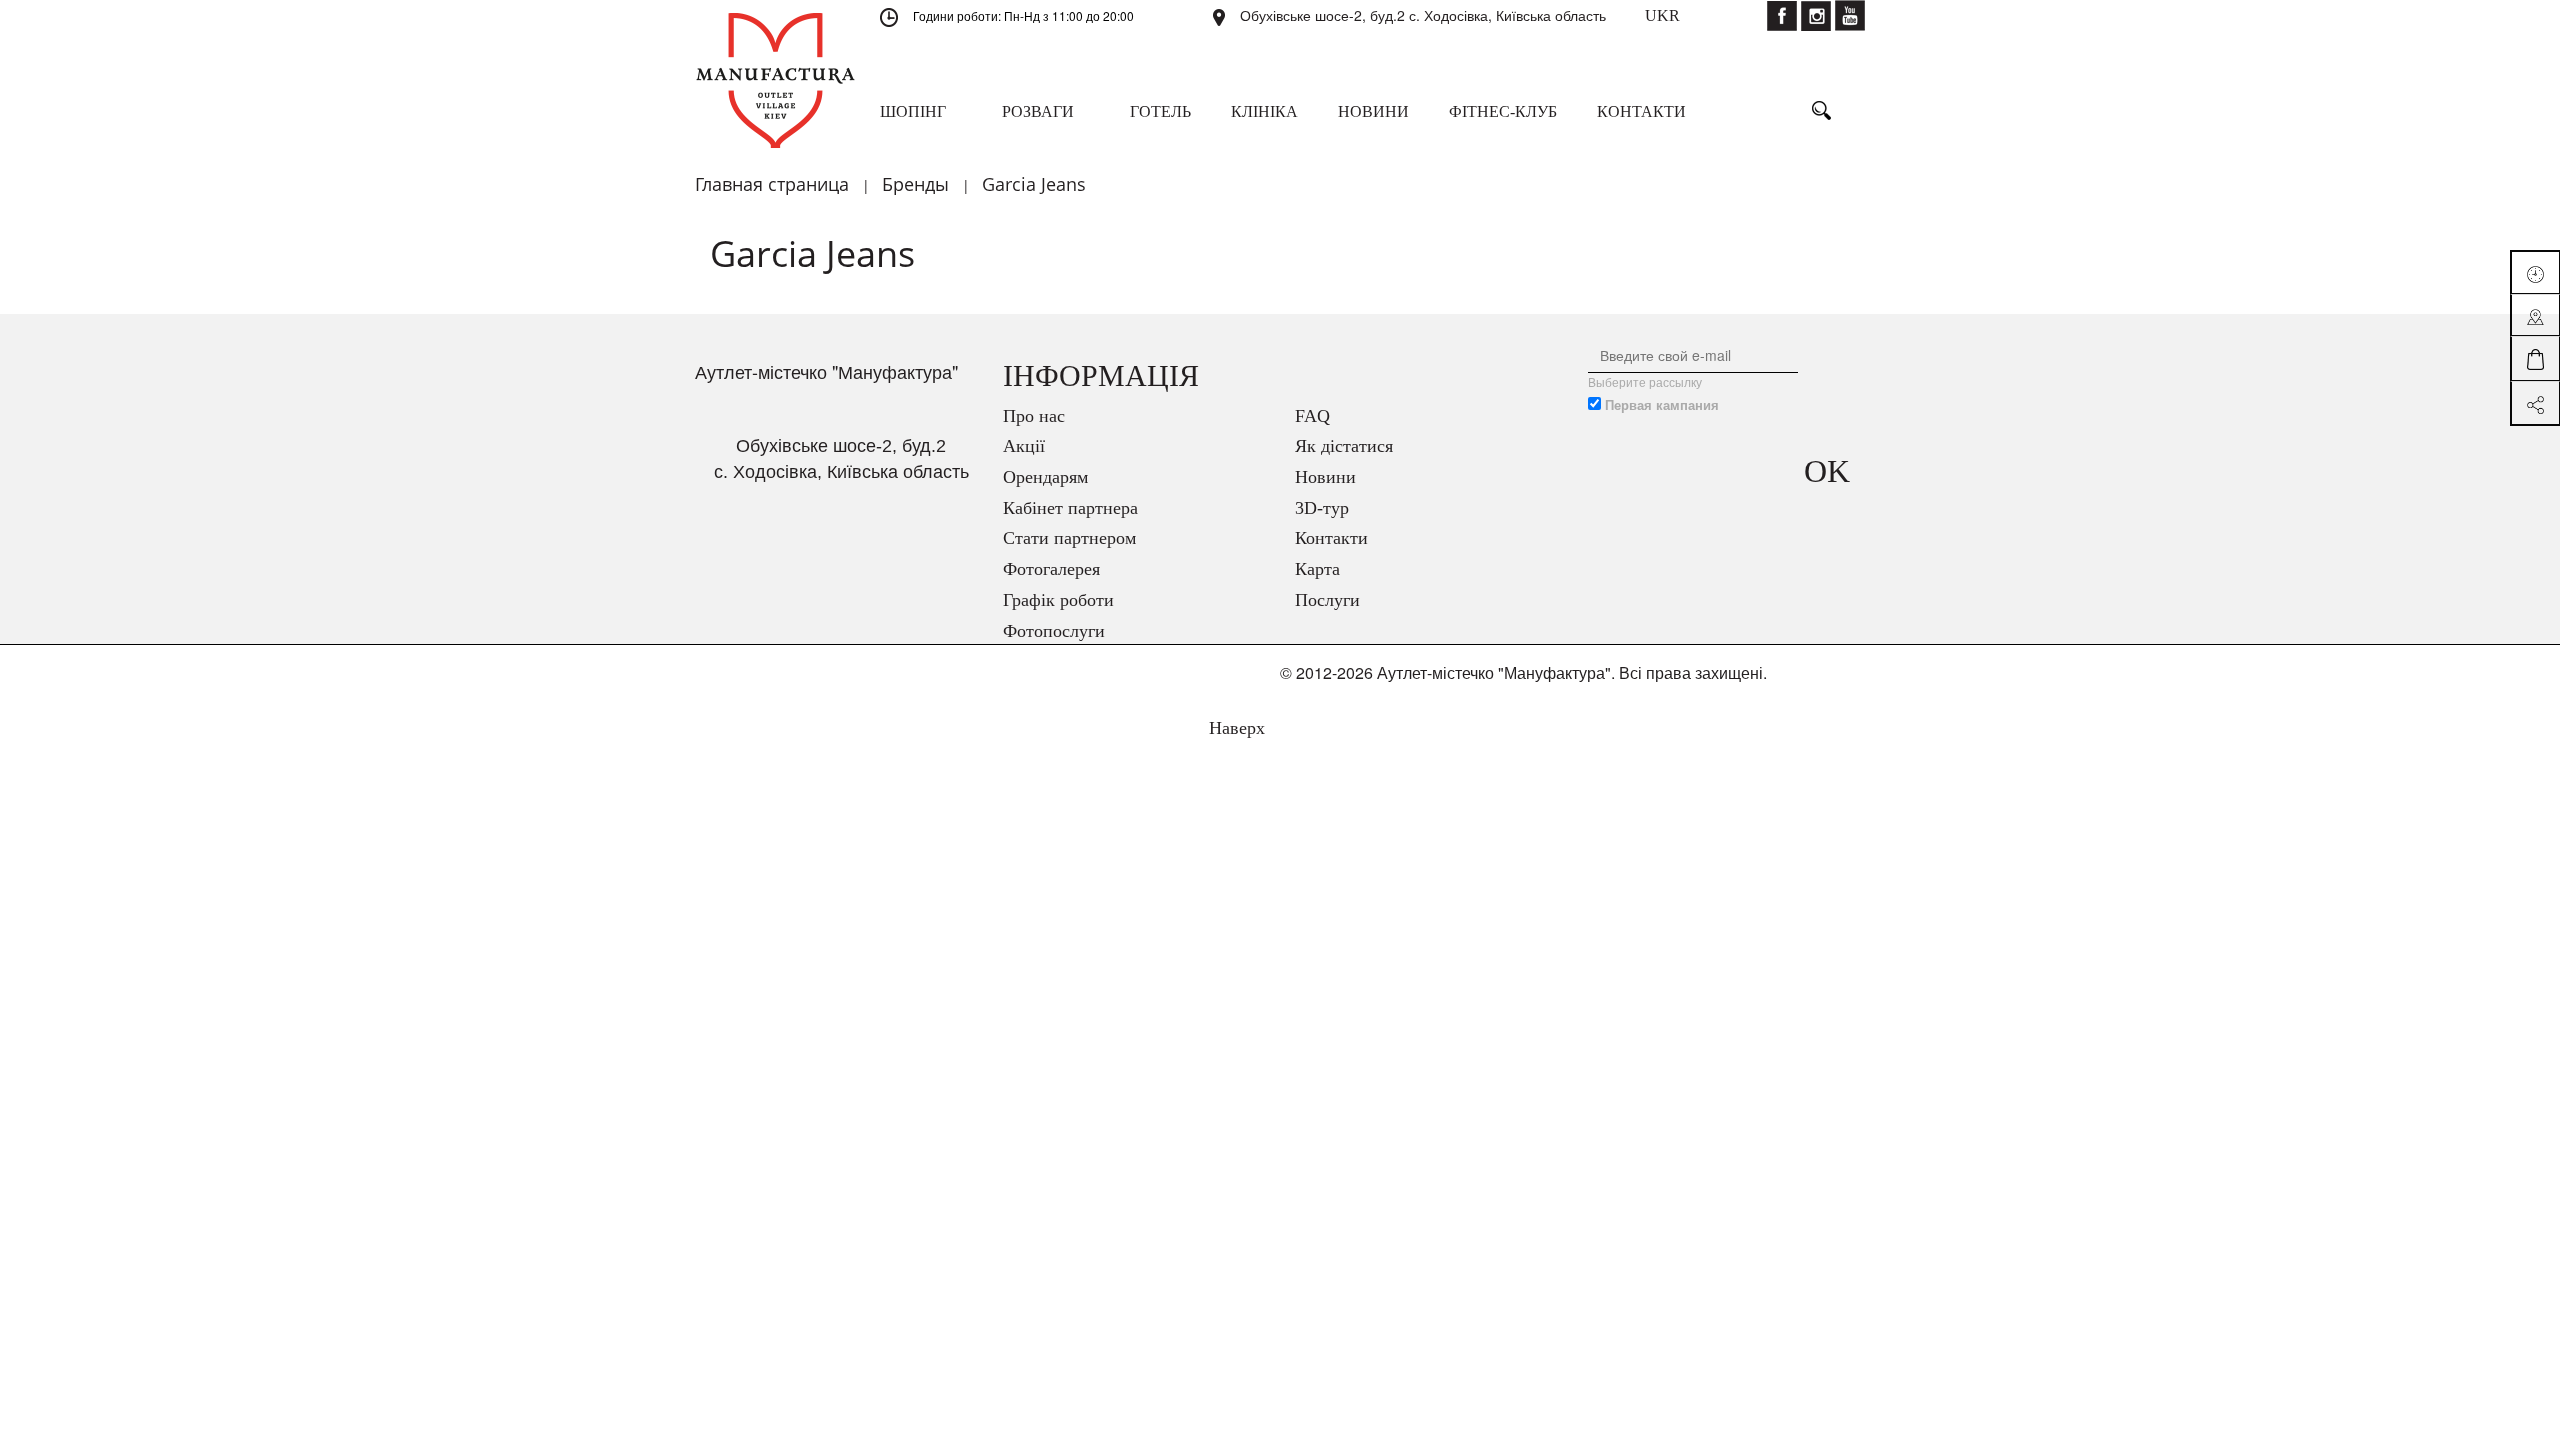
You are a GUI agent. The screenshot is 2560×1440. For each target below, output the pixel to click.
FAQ (1312, 416)
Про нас (1034, 416)
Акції (1024, 446)
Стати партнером (1069, 538)
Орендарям (1045, 477)
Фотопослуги (1054, 631)
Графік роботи (1058, 600)
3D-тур (1322, 508)
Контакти (1331, 538)
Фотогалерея (1051, 569)
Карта (1317, 569)
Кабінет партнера (1070, 508)
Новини (1325, 477)
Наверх (1234, 728)
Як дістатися (1344, 446)
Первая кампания (1662, 405)
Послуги (1327, 600)
